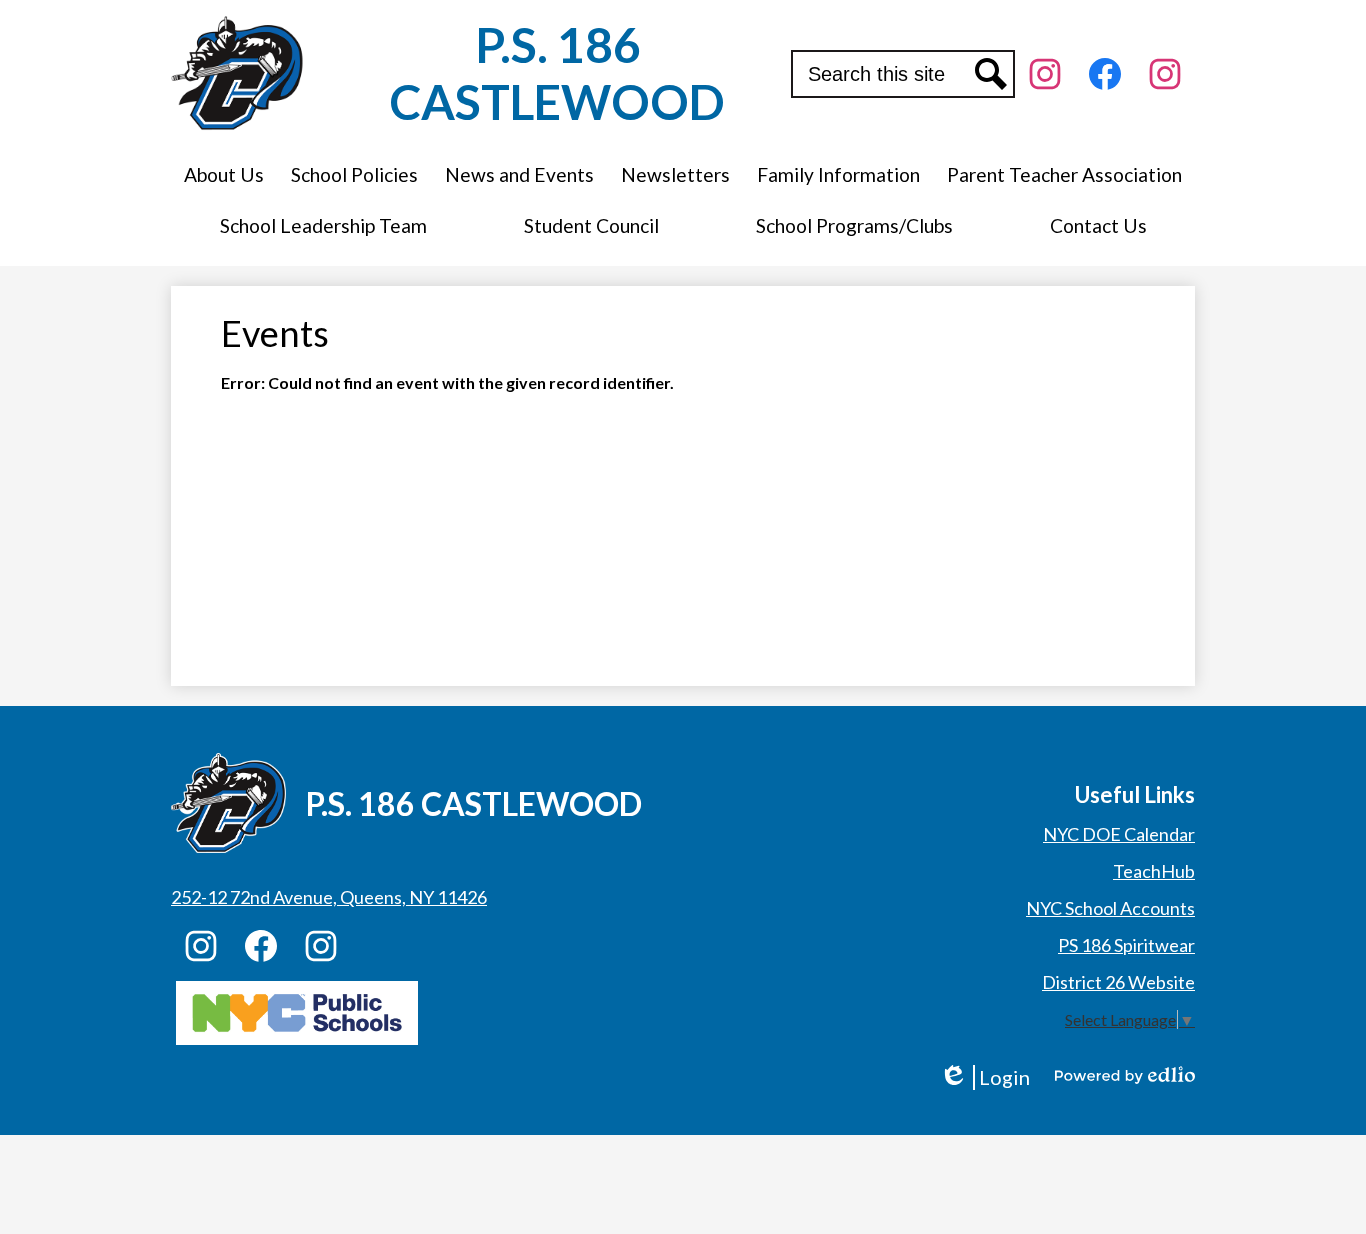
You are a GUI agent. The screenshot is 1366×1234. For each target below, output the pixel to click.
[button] (224, 174)
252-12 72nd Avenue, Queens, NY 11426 (329, 897)
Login (984, 1077)
